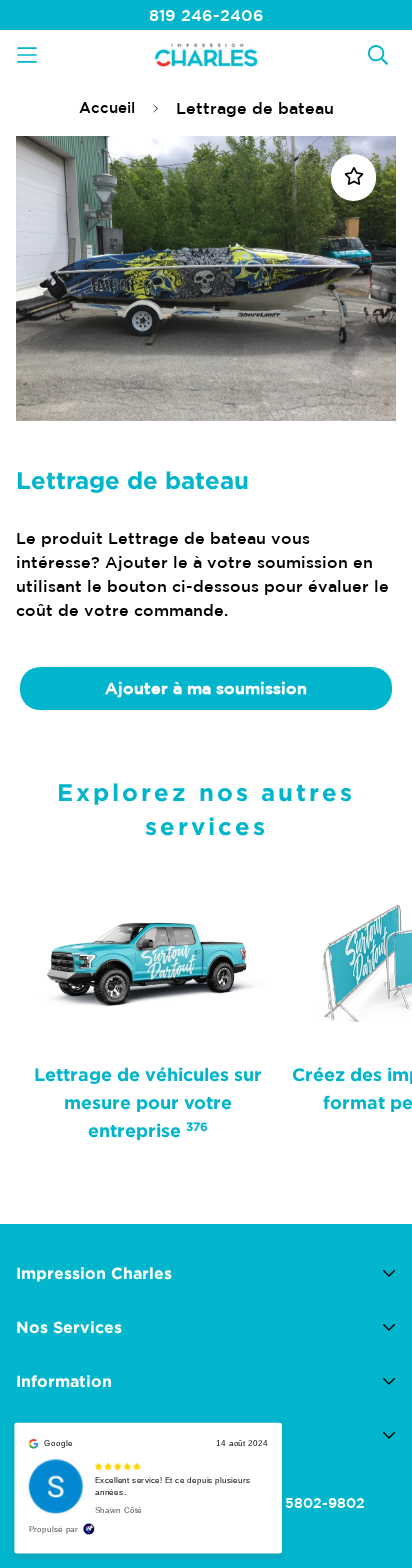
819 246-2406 (206, 15)
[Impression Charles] (206, 54)
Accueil (107, 107)
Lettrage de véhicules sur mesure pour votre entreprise (148, 1102)
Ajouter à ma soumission (206, 688)
